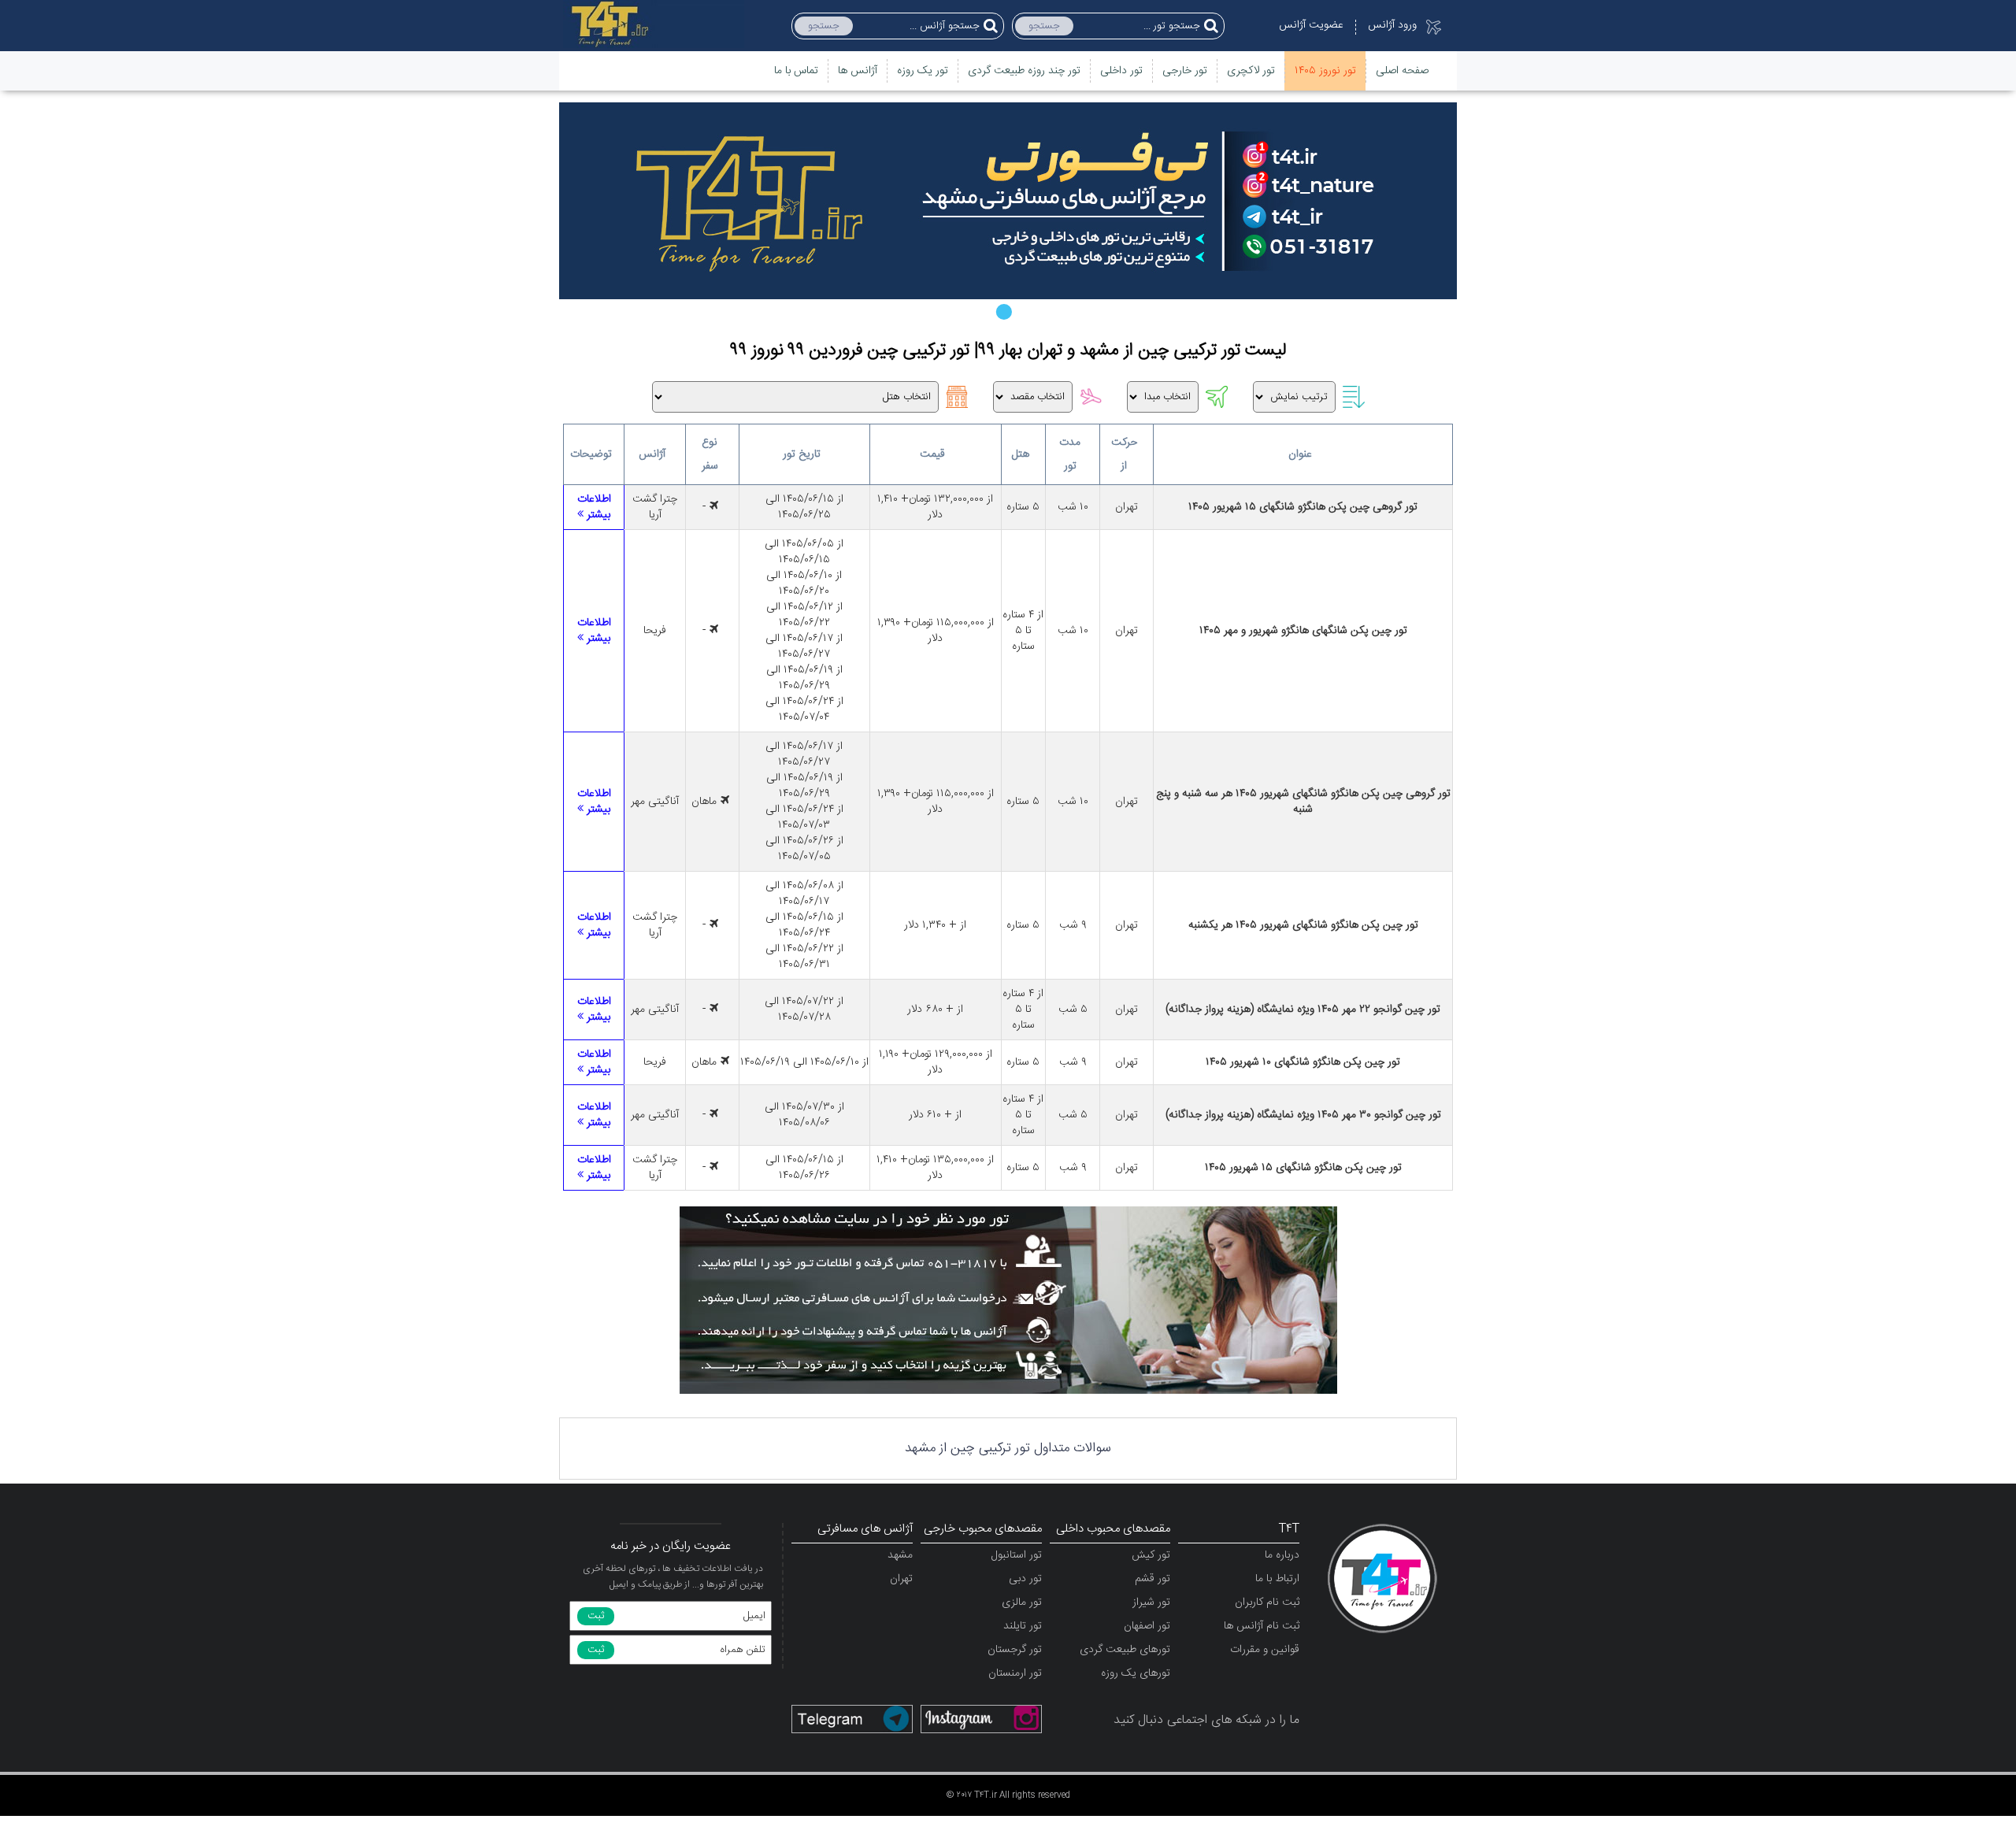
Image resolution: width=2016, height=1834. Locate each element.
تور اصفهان (1147, 1626)
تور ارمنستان (1015, 1673)
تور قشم (1153, 1579)
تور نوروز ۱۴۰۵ (1325, 71)
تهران (901, 1579)
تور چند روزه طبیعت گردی (1024, 71)
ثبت (596, 1616)
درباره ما (1282, 1555)
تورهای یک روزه (1136, 1673)
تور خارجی (1185, 71)
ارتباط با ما (1277, 1579)
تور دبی (1025, 1579)
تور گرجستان (1015, 1650)
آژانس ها (858, 71)
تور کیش (1151, 1555)
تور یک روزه (923, 71)
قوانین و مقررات (1265, 1650)
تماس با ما (796, 71)
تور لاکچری (1251, 71)
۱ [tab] (1008, 311)
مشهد (900, 1555)
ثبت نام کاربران (1267, 1602)
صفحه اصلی (1402, 71)
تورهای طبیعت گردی (1125, 1650)
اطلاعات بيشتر (594, 507)
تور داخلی (1121, 71)
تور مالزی (1022, 1602)
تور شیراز (1151, 1602)
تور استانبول (1017, 1555)
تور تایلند (1023, 1626)
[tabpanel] (1008, 201)
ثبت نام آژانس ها (1262, 1626)
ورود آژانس (1392, 25)
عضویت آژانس (1311, 25)
